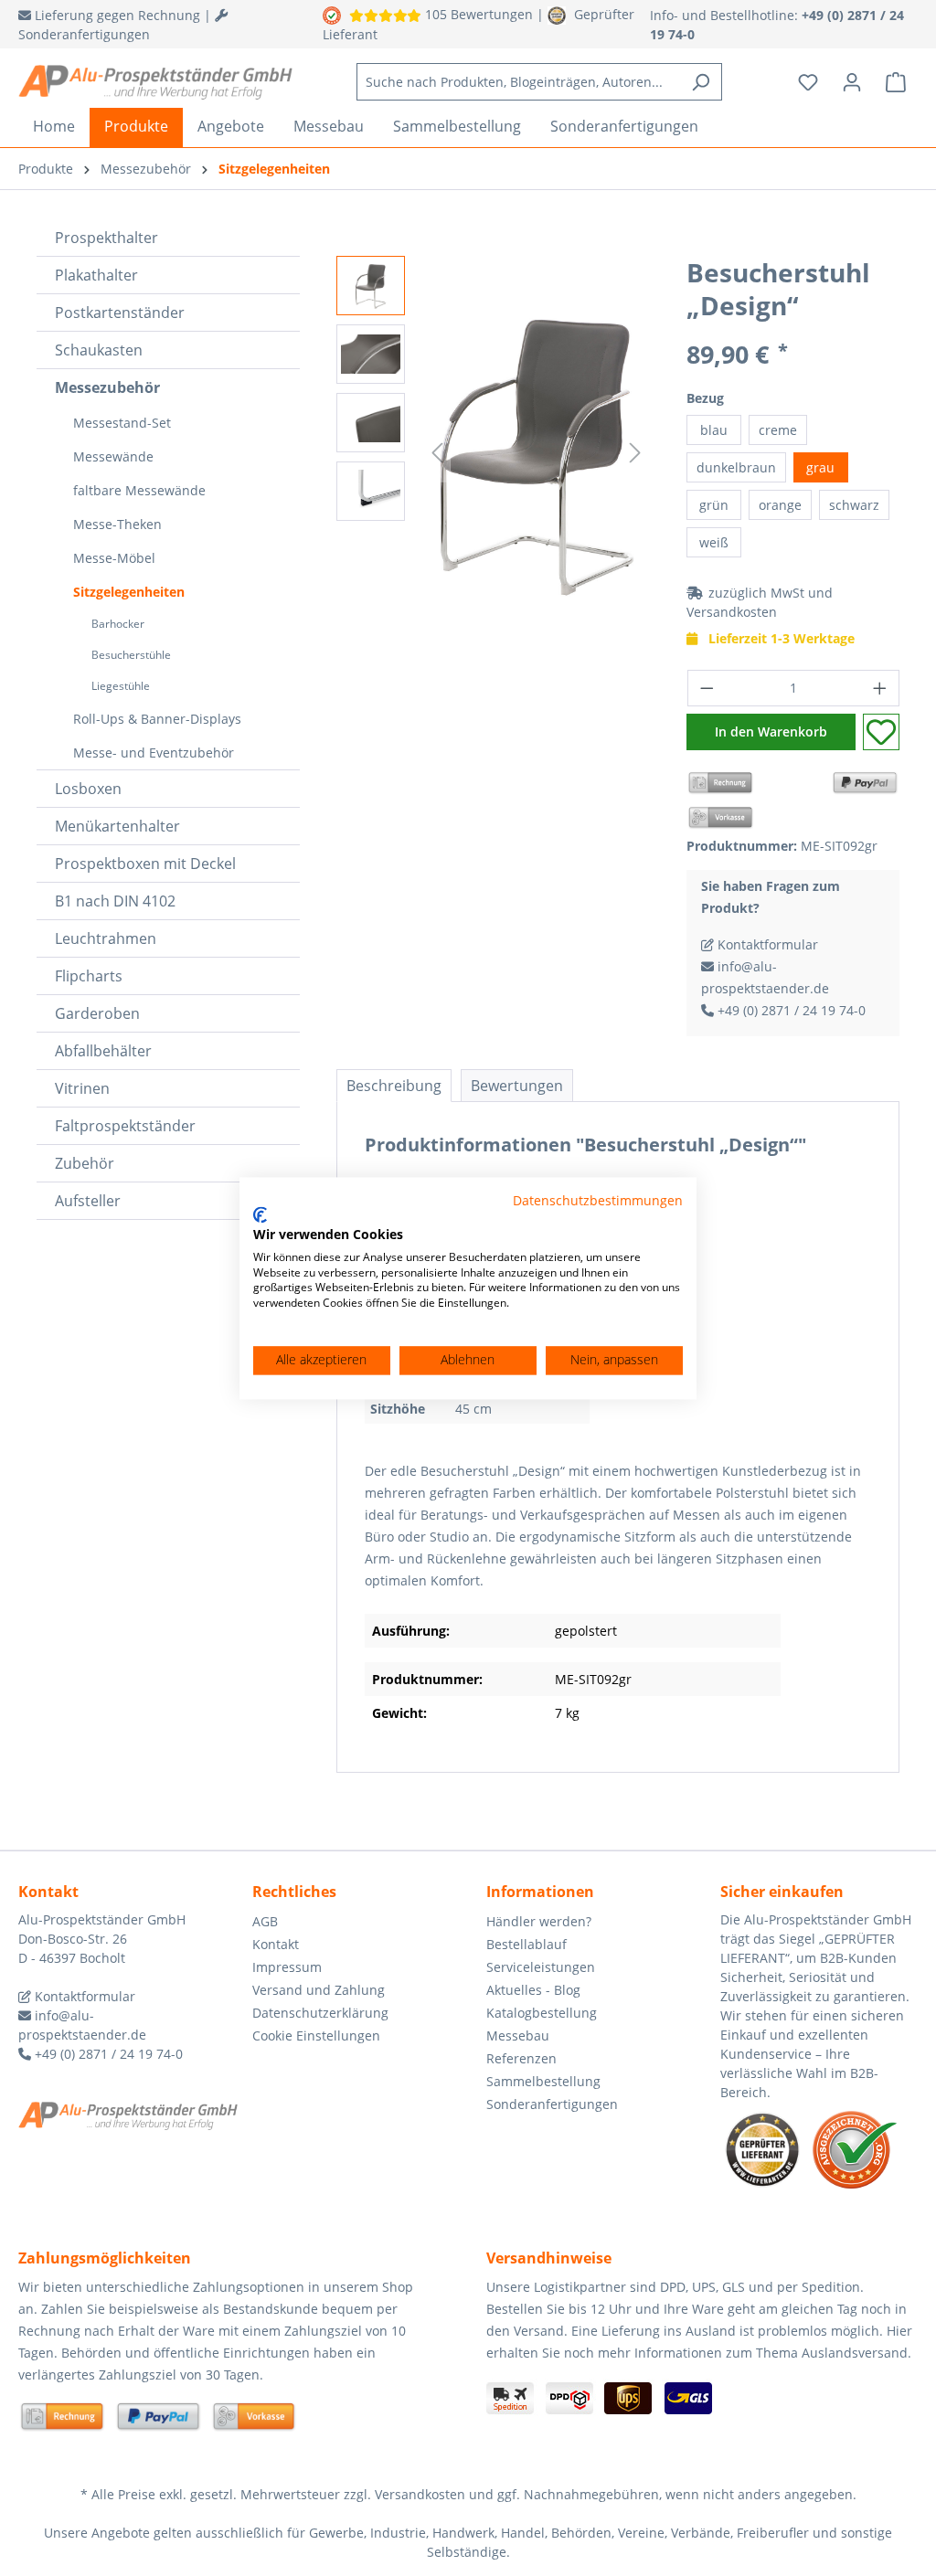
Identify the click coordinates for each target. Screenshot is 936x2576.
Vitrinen (82, 1088)
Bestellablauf (526, 1944)
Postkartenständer (120, 313)
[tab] (394, 1086)
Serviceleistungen (541, 1967)
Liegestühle (121, 686)
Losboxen (88, 789)
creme (778, 430)
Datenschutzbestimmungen (598, 1200)
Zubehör (85, 1163)
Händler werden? (539, 1921)
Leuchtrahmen (106, 938)
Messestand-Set (122, 423)
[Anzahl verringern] (707, 688)
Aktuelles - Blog (533, 1990)
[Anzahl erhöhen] (880, 688)
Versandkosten (732, 612)
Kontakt (276, 1944)
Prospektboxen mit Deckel (145, 864)
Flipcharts (89, 976)
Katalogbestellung (542, 2013)
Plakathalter (96, 275)
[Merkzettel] (808, 82)
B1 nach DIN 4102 (115, 901)
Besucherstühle (131, 655)
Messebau (518, 2035)
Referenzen (521, 2058)
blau (714, 430)
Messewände (113, 456)
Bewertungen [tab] (517, 1086)
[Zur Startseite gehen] (155, 82)
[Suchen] (701, 82)
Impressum (287, 1967)
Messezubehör (107, 387)
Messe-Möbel (114, 558)
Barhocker (118, 624)
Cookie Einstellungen (316, 2035)
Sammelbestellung (543, 2081)
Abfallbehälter (103, 1051)
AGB (265, 1921)
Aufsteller (88, 1201)
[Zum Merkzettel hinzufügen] (881, 732)
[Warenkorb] (896, 82)
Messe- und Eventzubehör (154, 753)
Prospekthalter (106, 238)
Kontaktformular (766, 944)
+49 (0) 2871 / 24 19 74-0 (790, 1010)
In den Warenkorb (771, 731)
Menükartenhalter (117, 826)
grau (820, 467)
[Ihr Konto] (852, 82)
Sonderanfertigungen (552, 2104)
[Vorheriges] (437, 453)
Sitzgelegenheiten (129, 592)
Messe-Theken (117, 524)
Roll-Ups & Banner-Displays (157, 719)
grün (714, 505)
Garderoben (97, 1013)
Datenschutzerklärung (320, 2013)
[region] (493, 452)
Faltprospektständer (125, 1126)
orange (780, 505)
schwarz (854, 505)
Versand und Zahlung (319, 1990)
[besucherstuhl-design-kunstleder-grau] (536, 452)
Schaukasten (99, 350)
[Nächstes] (635, 453)
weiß (714, 542)
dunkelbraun (736, 467)
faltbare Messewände (139, 490)
